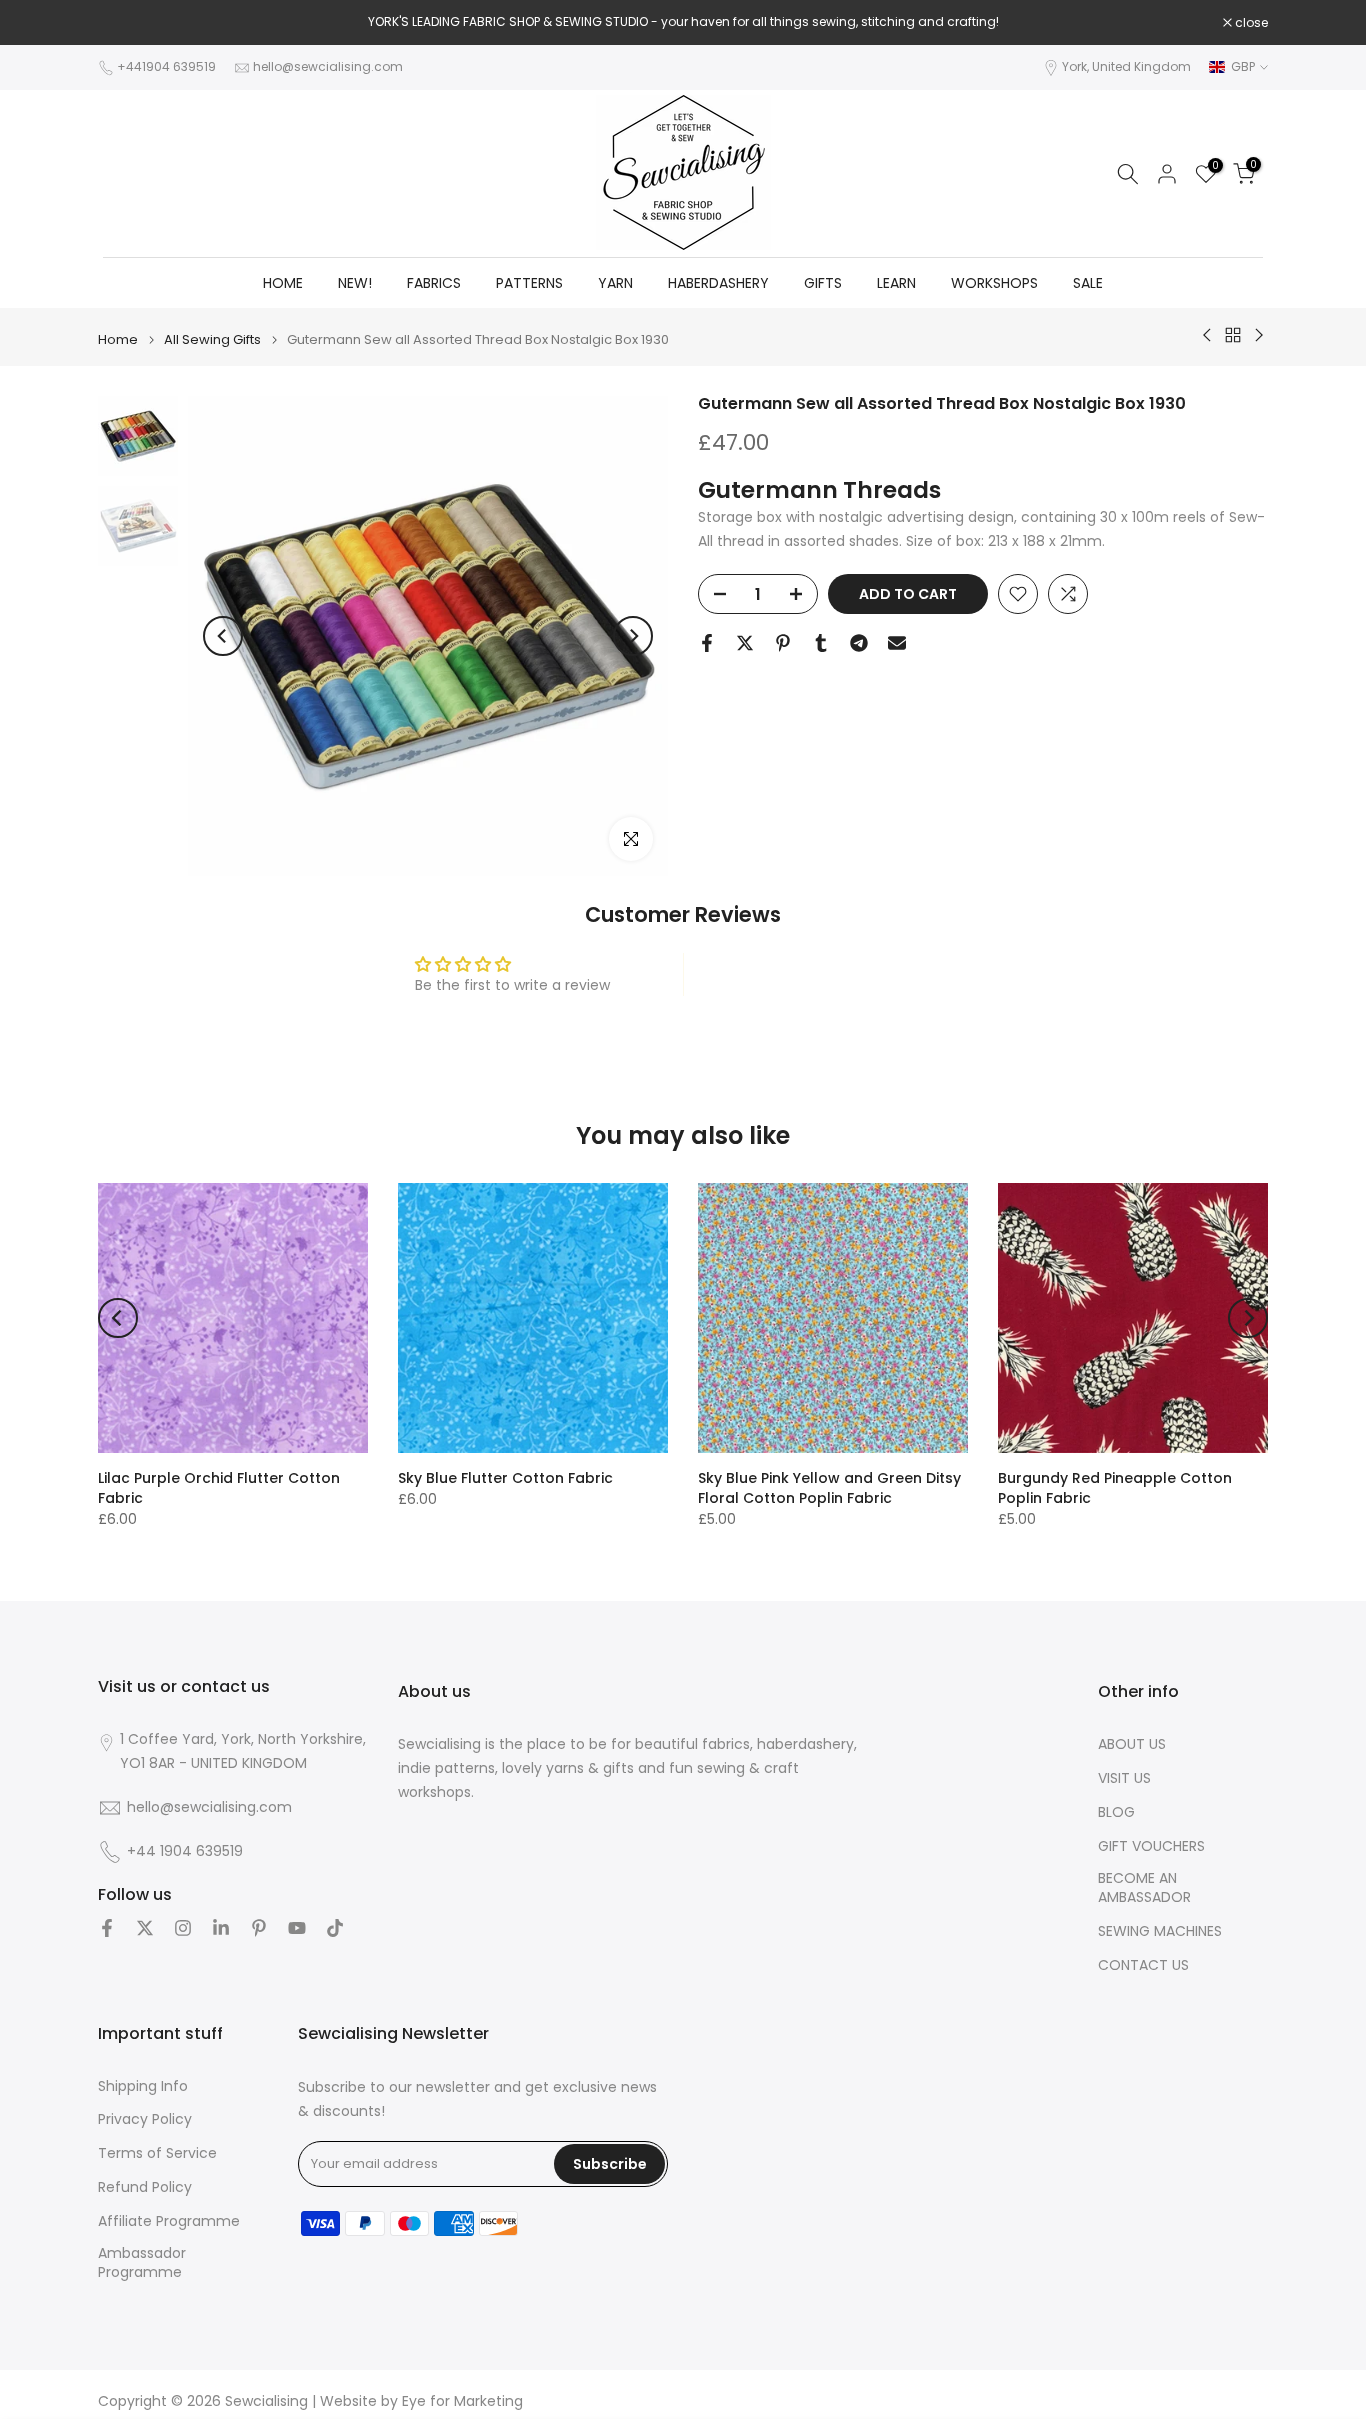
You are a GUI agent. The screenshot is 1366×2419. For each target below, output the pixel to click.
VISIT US (1124, 1778)
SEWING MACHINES (1160, 1931)
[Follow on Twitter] (145, 1928)
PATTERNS (529, 283)
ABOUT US (1132, 1744)
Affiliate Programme (169, 2221)
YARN (615, 283)
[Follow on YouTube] (297, 1928)
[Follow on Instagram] (183, 1928)
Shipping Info (143, 2086)
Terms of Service (157, 2153)
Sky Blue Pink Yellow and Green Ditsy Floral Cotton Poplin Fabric (829, 1488)
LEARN (896, 283)
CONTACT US (1143, 1965)
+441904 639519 (166, 66)
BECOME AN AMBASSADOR (1144, 1888)
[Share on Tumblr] (821, 643)
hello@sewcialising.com (328, 66)
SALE (1088, 283)
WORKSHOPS (994, 283)
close (125, 23)
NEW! (355, 283)
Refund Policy (145, 2187)
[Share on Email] (897, 643)
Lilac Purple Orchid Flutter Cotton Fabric (219, 1488)
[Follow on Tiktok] (335, 1928)
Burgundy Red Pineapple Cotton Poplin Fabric (1115, 1488)
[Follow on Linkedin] (221, 1928)
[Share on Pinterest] (783, 643)
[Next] (633, 636)
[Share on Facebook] (707, 643)
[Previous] (223, 636)
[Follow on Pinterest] (259, 1928)
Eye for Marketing (462, 2401)
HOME (283, 283)
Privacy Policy (145, 2119)
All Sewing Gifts (212, 339)
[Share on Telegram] (859, 643)
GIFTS (823, 283)
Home (118, 339)
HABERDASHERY (718, 283)
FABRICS (434, 283)
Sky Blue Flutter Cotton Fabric (505, 1478)
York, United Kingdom (1126, 66)
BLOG (1116, 1812)
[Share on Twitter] (745, 643)
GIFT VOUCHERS (1151, 1846)
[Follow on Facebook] (107, 1928)
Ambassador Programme (142, 2263)
